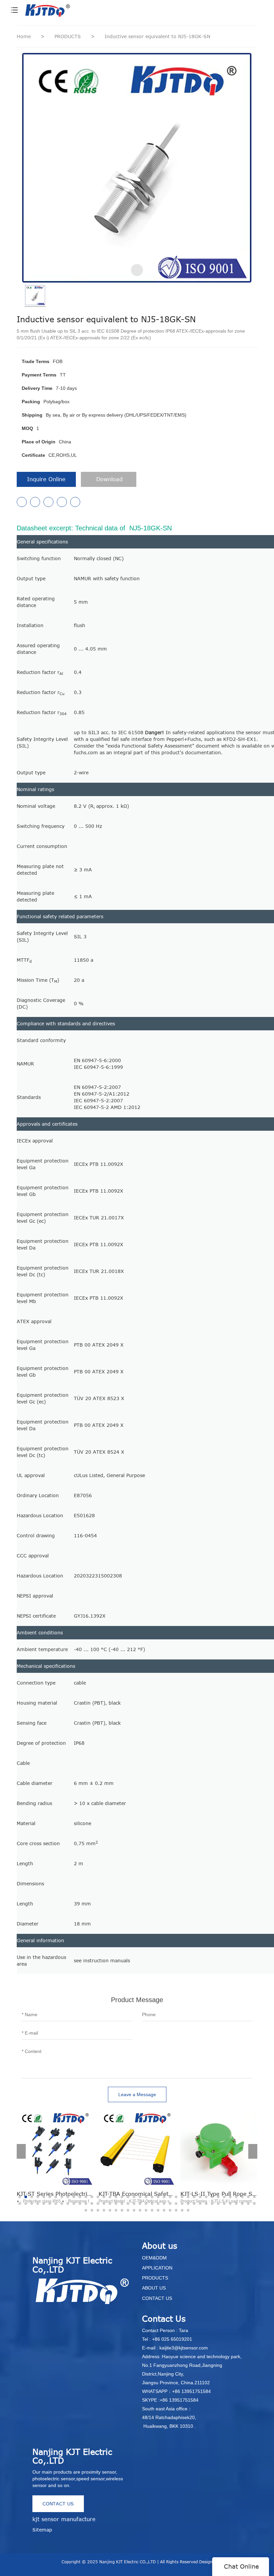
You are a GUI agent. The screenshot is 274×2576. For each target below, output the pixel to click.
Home (24, 36)
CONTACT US (58, 2504)
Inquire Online (46, 479)
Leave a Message (137, 2094)
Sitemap (42, 2530)
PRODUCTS (68, 36)
